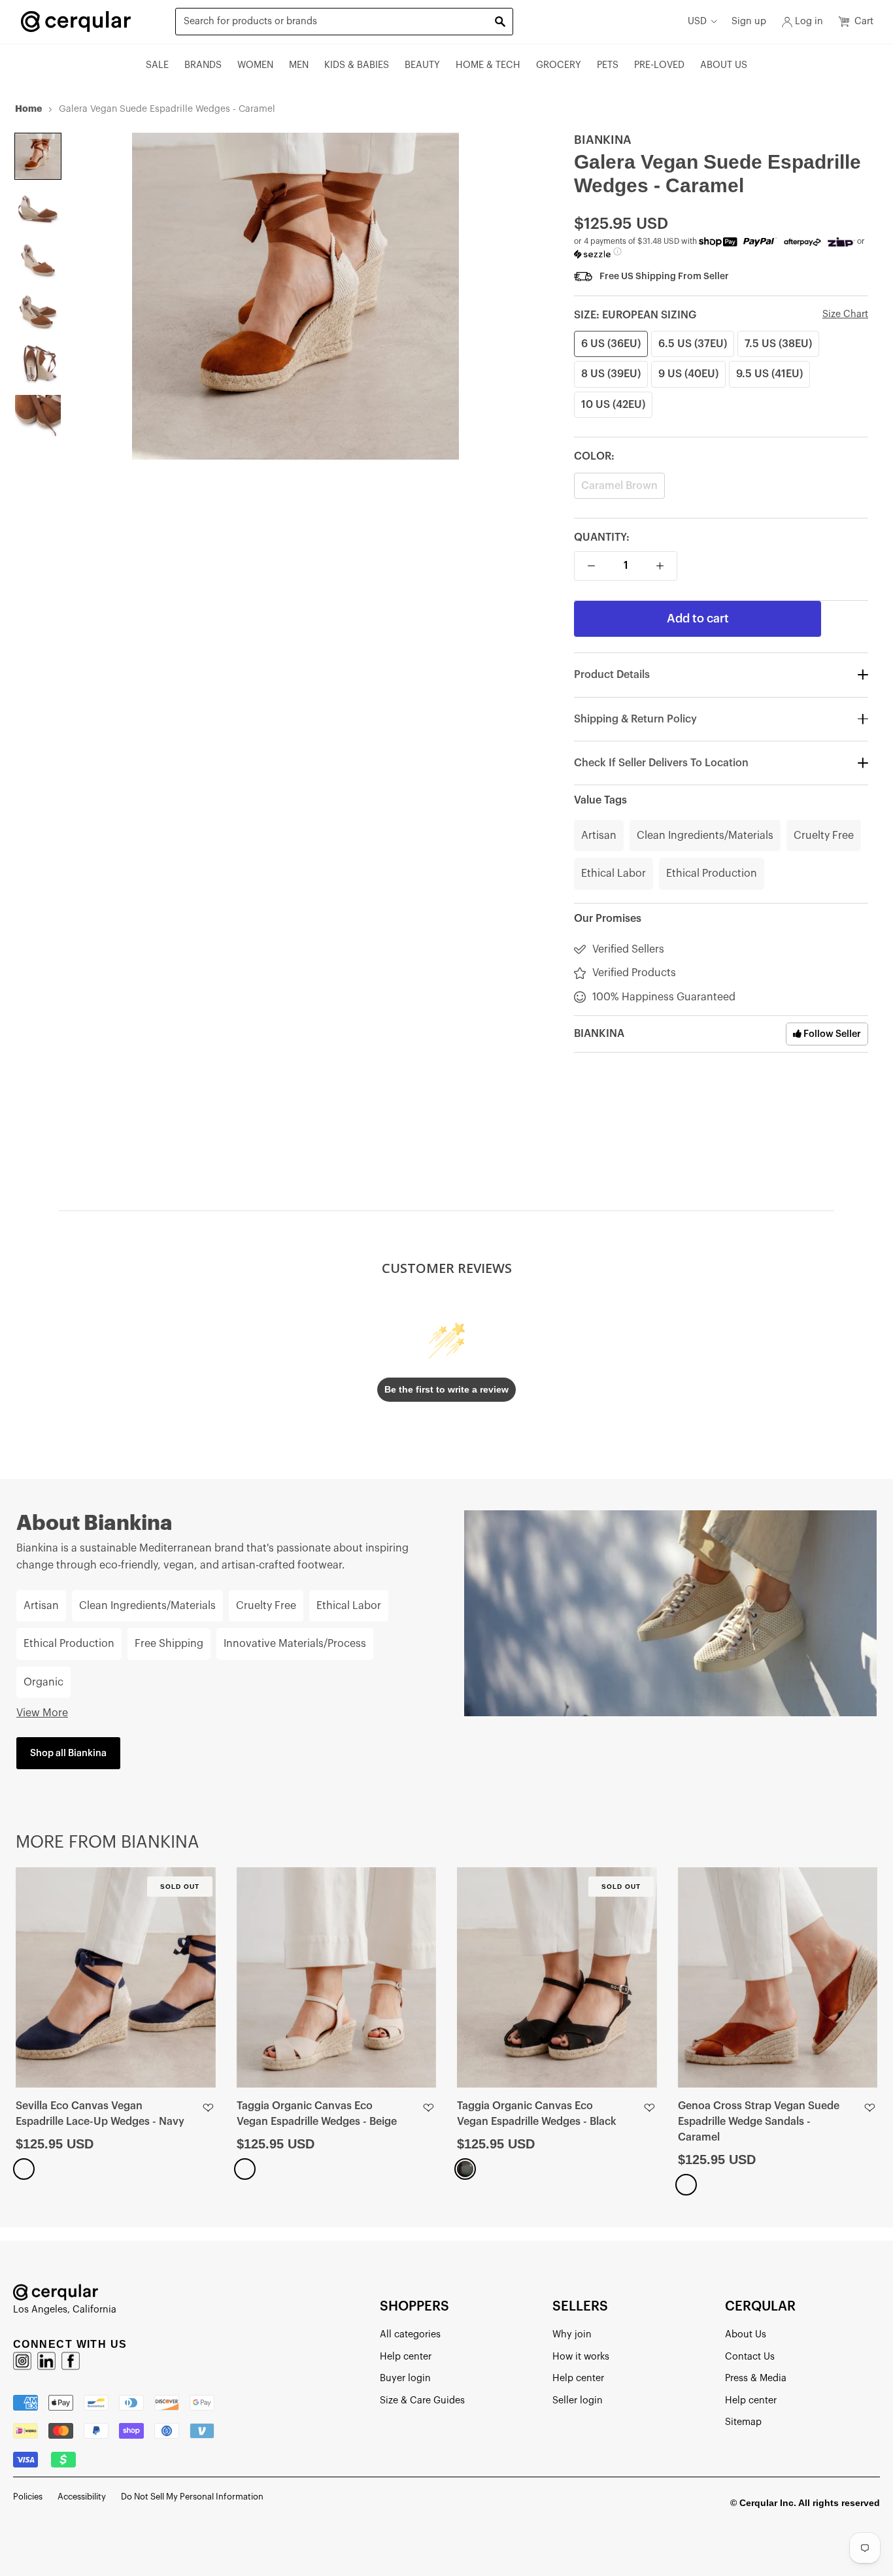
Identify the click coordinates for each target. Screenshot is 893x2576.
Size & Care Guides (422, 2400)
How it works (581, 2357)
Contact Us (750, 2357)
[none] (38, 156)
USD (697, 21)
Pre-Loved (659, 65)
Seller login (578, 2400)
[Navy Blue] (24, 2169)
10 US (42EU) (613, 405)
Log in (809, 21)
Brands (203, 65)
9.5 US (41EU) (769, 374)
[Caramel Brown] (686, 2185)
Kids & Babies (357, 65)
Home (28, 109)
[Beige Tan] (245, 2169)
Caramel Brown (619, 486)
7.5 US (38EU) (778, 344)
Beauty (422, 65)
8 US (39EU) (611, 374)
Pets (608, 65)
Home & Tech (488, 65)
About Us (724, 65)
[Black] (465, 2169)
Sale (157, 65)
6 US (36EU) (611, 344)
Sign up (749, 21)
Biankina (603, 140)
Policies (28, 2497)
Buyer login (405, 2378)
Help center (406, 2357)
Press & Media (756, 2378)
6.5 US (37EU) (693, 344)
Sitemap (743, 2422)
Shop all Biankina (68, 1753)
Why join (572, 2334)
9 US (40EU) (688, 374)
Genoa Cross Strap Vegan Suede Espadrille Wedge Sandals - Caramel (759, 2122)
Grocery (559, 65)
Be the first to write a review (446, 1389)
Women (255, 65)
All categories (410, 2334)
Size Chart (845, 314)
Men (299, 65)
